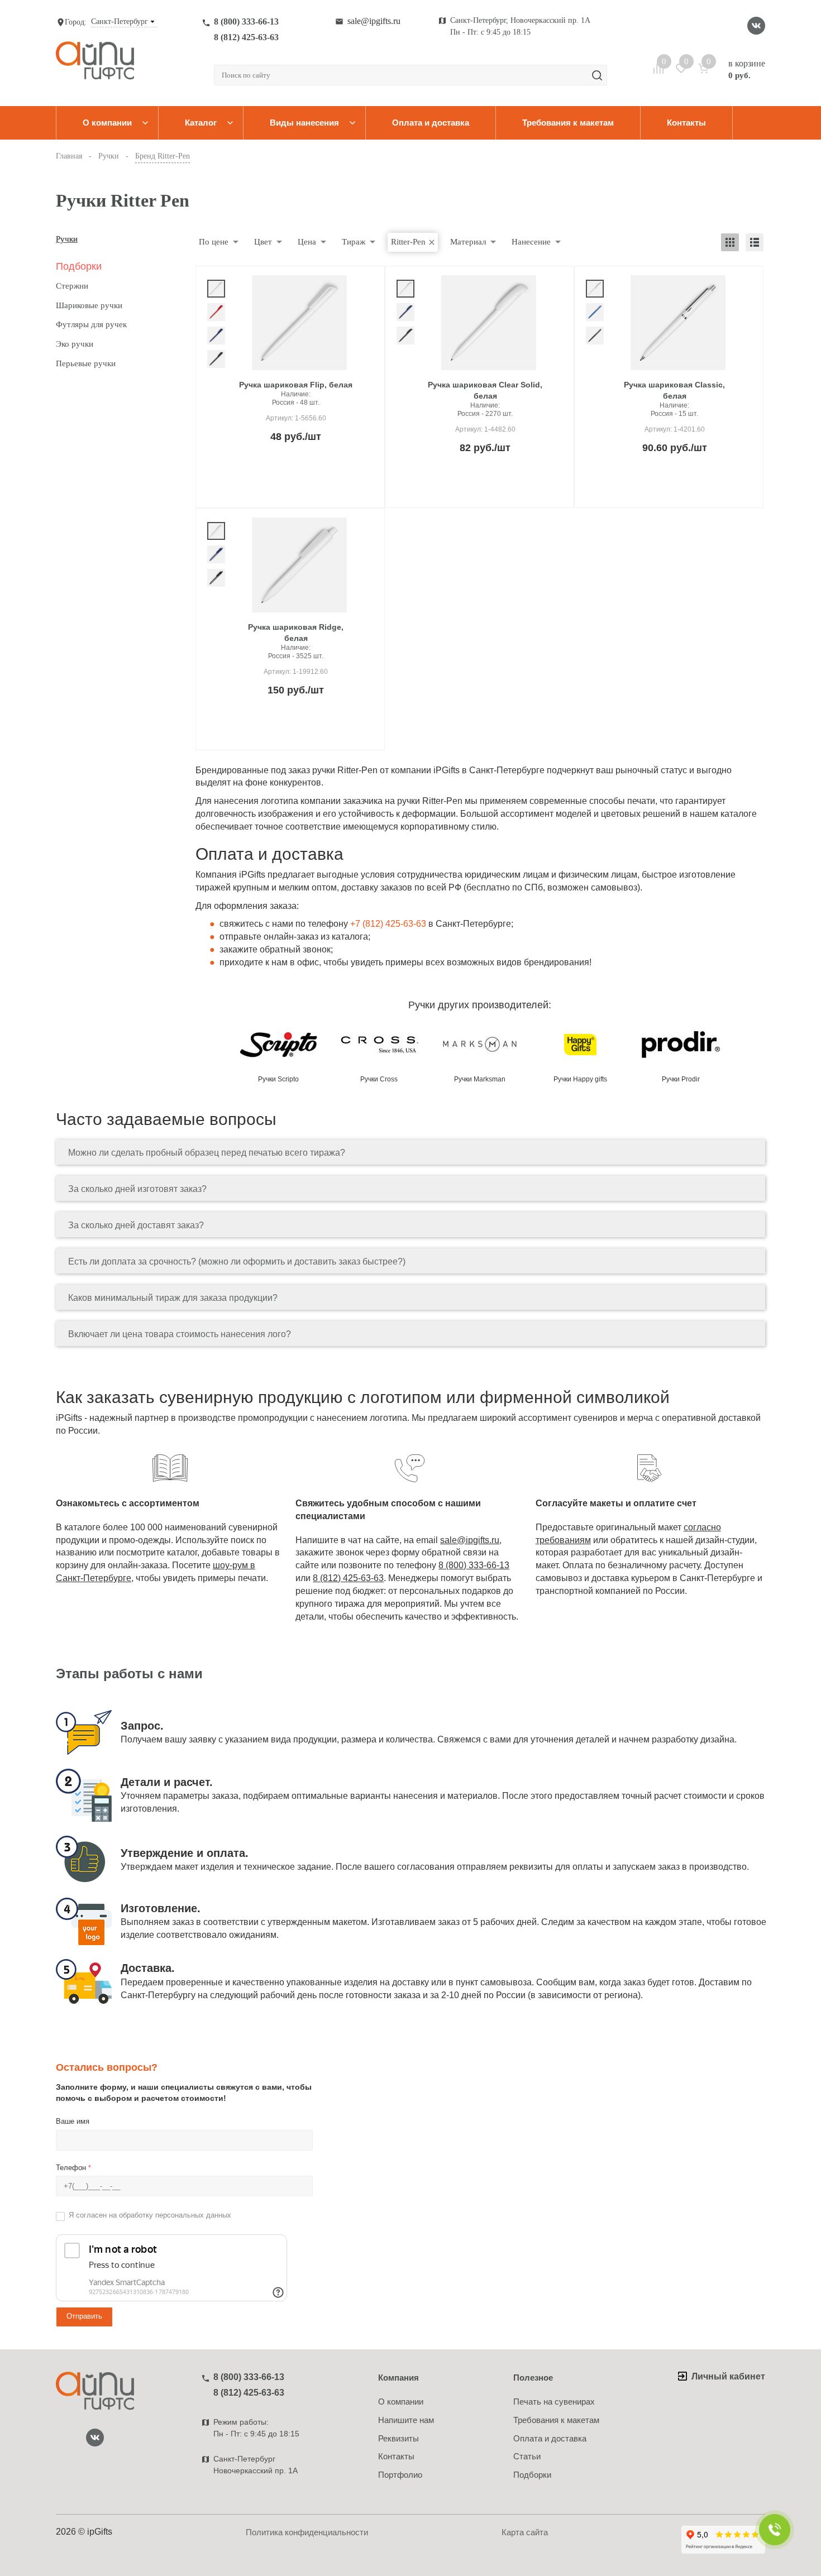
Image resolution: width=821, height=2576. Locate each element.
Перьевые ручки (86, 363)
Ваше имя (73, 2121)
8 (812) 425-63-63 (246, 37)
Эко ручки (75, 344)
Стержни (72, 286)
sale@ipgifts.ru (374, 21)
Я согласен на (150, 2215)
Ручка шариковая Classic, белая (674, 390)
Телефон (73, 2168)
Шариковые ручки (89, 305)
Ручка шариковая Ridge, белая (296, 633)
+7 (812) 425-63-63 (388, 924)
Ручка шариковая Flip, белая (296, 385)
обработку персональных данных (175, 2215)
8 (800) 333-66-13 (246, 21)
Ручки (67, 239)
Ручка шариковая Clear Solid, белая (485, 390)
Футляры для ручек (91, 324)
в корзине (747, 69)
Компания (398, 2378)
